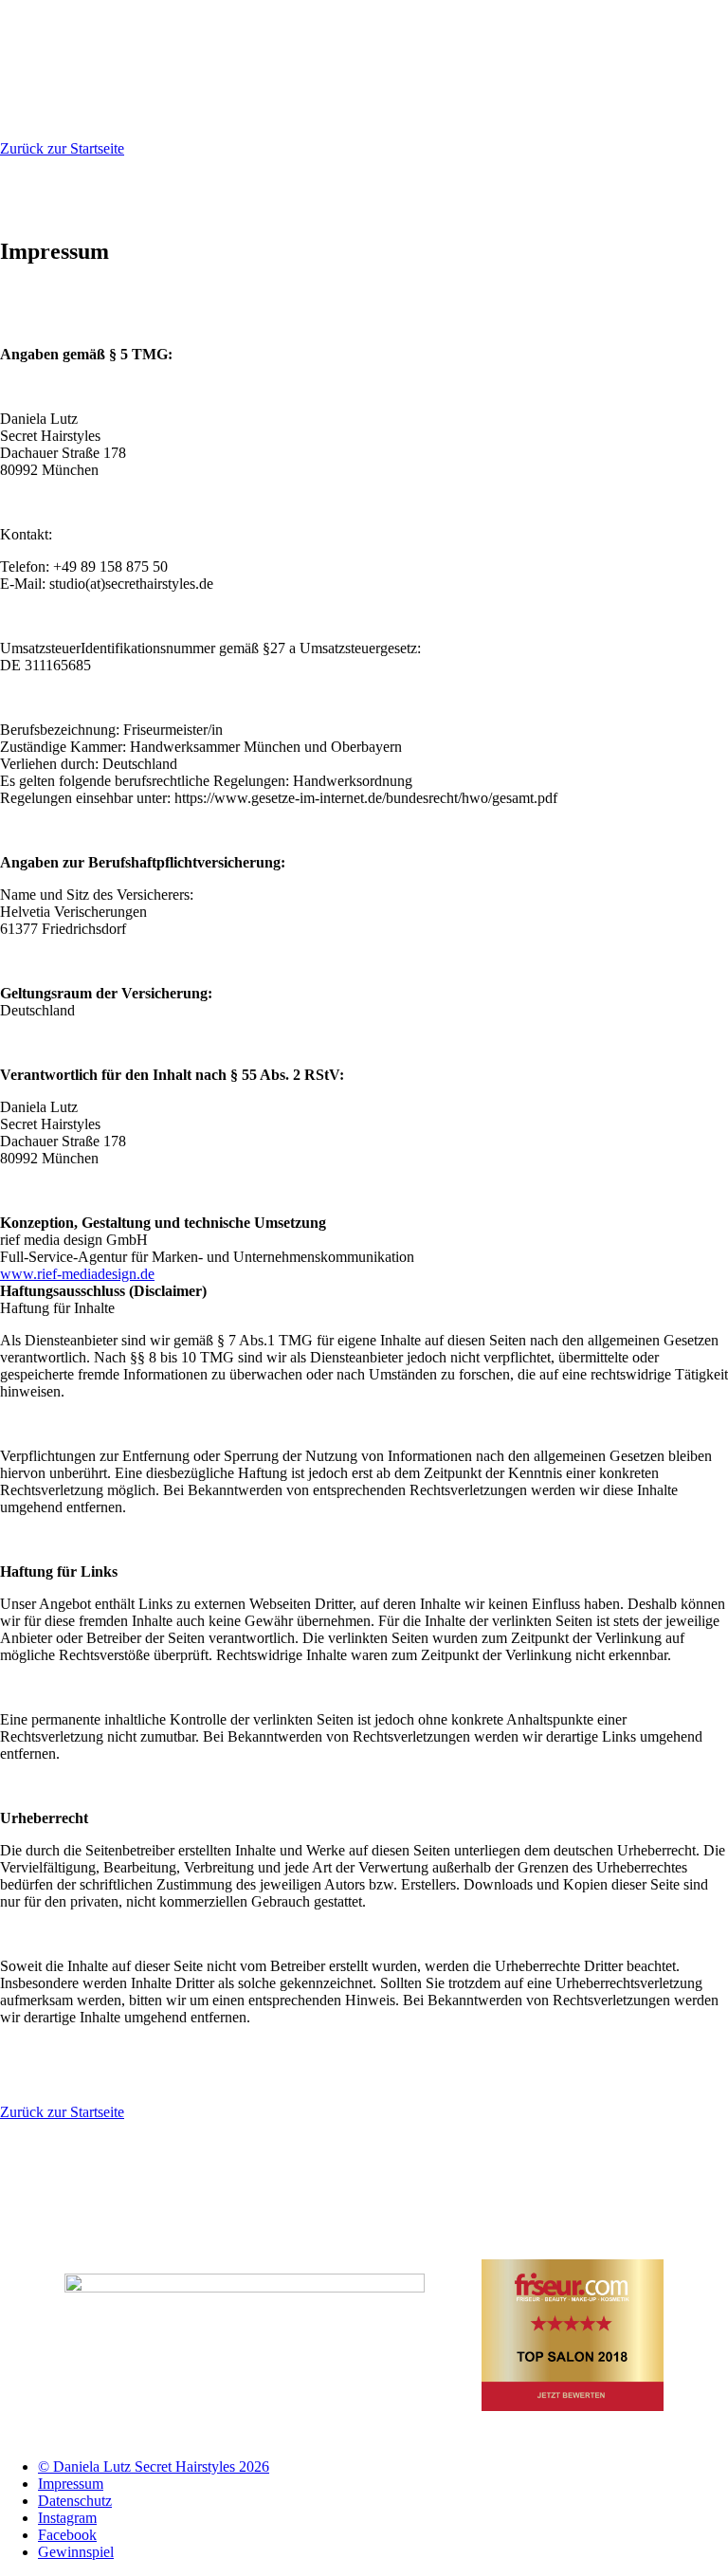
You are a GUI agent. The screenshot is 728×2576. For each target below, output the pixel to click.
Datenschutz (75, 2501)
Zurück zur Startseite (62, 148)
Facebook (67, 2535)
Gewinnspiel (76, 2552)
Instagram (67, 2518)
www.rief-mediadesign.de (77, 1274)
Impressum (71, 2484)
